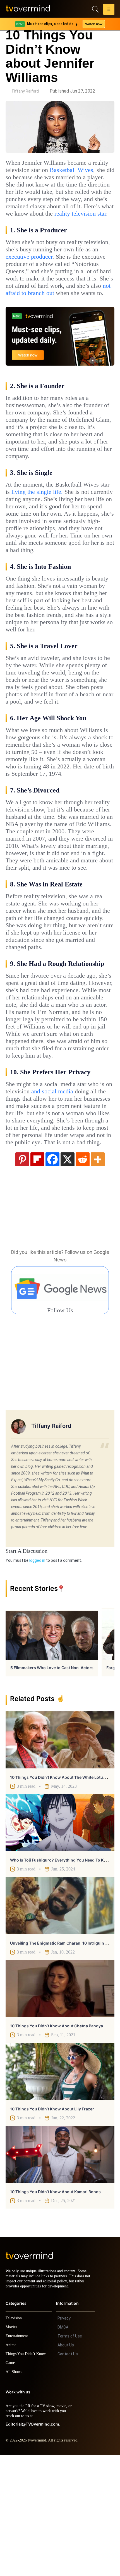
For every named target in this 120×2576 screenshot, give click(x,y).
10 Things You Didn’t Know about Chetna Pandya (57, 2142)
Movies (12, 2448)
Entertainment (18, 2457)
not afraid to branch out (52, 315)
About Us (66, 2466)
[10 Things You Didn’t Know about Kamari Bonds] (60, 2271)
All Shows (14, 2493)
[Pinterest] (22, 1275)
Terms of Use (70, 2457)
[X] (68, 1275)
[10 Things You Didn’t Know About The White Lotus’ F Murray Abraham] (60, 1856)
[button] (109, 10)
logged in (37, 1677)
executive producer (75, 271)
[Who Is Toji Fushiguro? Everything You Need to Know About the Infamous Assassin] (60, 1939)
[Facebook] (52, 1275)
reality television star (35, 228)
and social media (74, 1193)
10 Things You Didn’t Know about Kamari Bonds (55, 2308)
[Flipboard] (37, 1275)
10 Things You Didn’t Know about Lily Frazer (52, 2225)
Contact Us (68, 2475)
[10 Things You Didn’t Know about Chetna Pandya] (60, 2105)
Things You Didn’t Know (27, 2475)
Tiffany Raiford (25, 91)
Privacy (64, 2440)
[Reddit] (83, 1275)
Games (12, 2484)
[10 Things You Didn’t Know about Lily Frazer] (60, 2188)
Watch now (93, 24)
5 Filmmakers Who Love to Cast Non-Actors (52, 1784)
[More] (98, 1275)
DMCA (63, 2448)
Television (15, 2439)
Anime (11, 2466)
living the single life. (53, 528)
